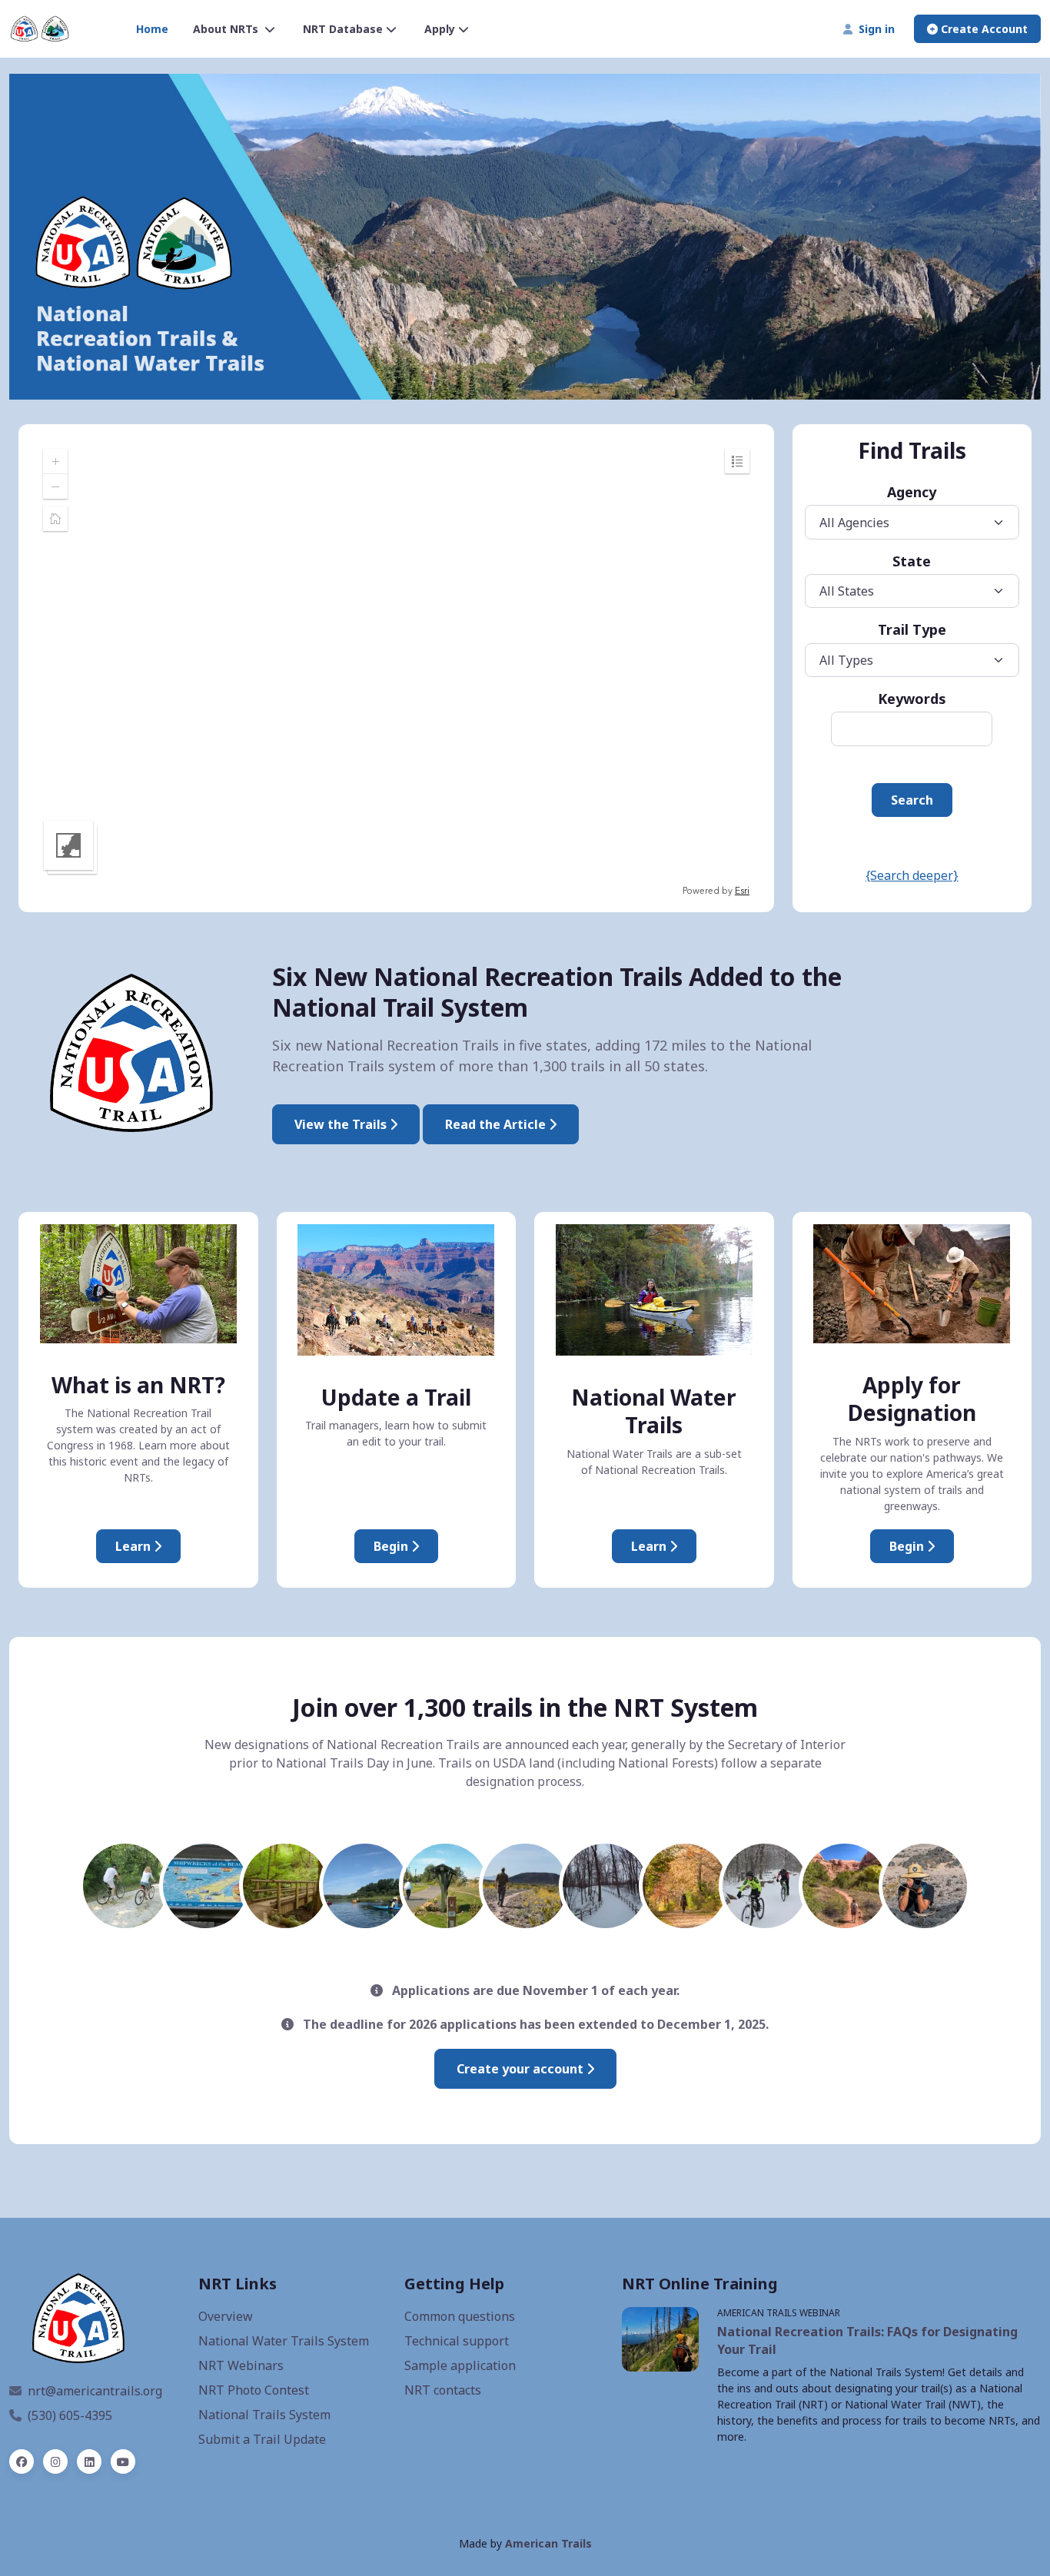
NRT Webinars (241, 2365)
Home (152, 29)
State (912, 561)
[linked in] (89, 2461)
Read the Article (497, 1124)
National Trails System (264, 2415)
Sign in (874, 29)
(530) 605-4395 (70, 2415)
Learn (135, 1546)
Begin (392, 1546)
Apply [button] (440, 29)
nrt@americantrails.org (95, 2391)
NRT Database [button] (343, 29)
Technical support (457, 2341)
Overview (226, 2316)
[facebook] (22, 2461)
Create (983, 29)
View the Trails (342, 1124)
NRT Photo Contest (254, 2390)
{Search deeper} (912, 875)
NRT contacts (443, 2390)
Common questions (460, 2316)
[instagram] (55, 2461)
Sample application (460, 2365)
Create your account (522, 2069)
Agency (912, 492)
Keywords (912, 699)
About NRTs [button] (227, 29)
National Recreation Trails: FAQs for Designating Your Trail (867, 2340)
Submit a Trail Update (262, 2439)
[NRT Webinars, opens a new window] (660, 2339)
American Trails (548, 2543)
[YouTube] (123, 2461)
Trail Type (912, 629)
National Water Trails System (284, 2341)
